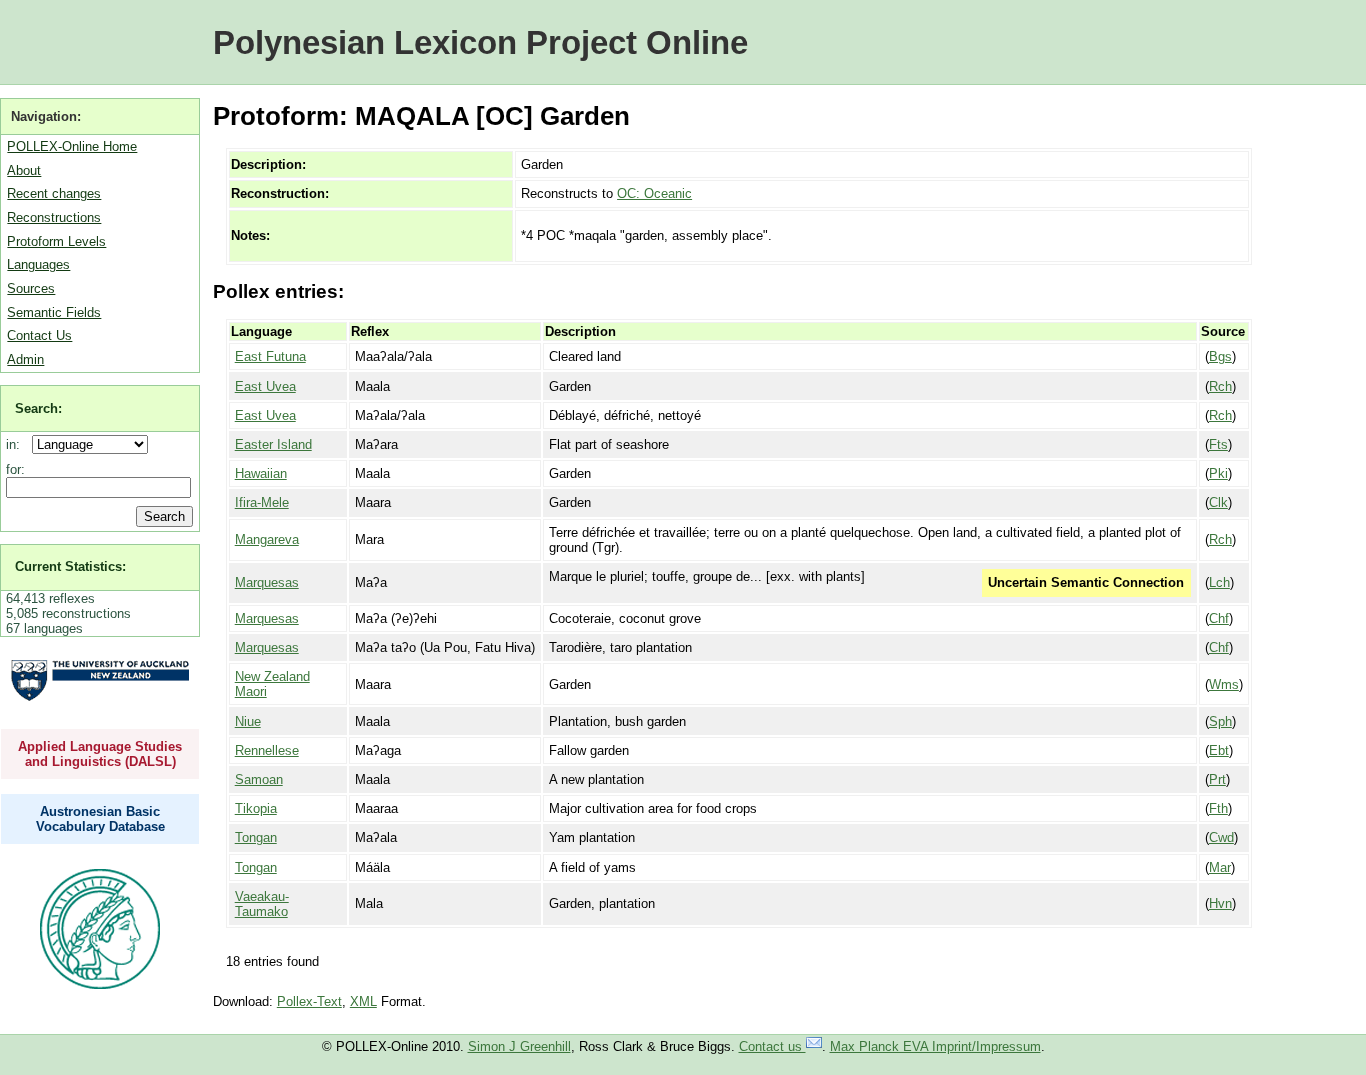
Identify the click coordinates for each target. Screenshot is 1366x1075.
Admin (25, 359)
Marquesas (267, 582)
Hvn (1220, 903)
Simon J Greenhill (519, 1046)
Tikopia (256, 808)
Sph (1220, 721)
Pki (1218, 473)
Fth (1218, 808)
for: (15, 469)
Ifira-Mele (262, 502)
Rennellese (267, 750)
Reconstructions (54, 217)
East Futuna (270, 356)
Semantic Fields (54, 312)
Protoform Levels (56, 241)
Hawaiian (261, 473)
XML (363, 1001)
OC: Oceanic (654, 193)
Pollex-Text (309, 1001)
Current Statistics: (70, 566)
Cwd (1221, 837)
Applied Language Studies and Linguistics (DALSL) (100, 754)
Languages (38, 264)
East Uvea (265, 386)
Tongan (256, 837)
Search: (38, 408)
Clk (1218, 502)
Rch (1220, 386)
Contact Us (39, 335)
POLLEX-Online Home (72, 146)
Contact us (772, 1046)
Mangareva (267, 539)
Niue (248, 721)
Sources (31, 288)
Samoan (259, 779)
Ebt (1219, 750)
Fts (1218, 444)
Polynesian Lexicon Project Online (480, 42)
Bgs (1220, 356)
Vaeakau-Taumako (262, 904)
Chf (1219, 618)
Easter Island (273, 444)
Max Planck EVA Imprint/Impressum (935, 1046)
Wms (1224, 684)
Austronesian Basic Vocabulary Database (100, 819)
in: (17, 444)
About (24, 170)
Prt (1217, 779)
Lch (1219, 582)
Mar (1220, 867)
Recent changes (54, 193)
